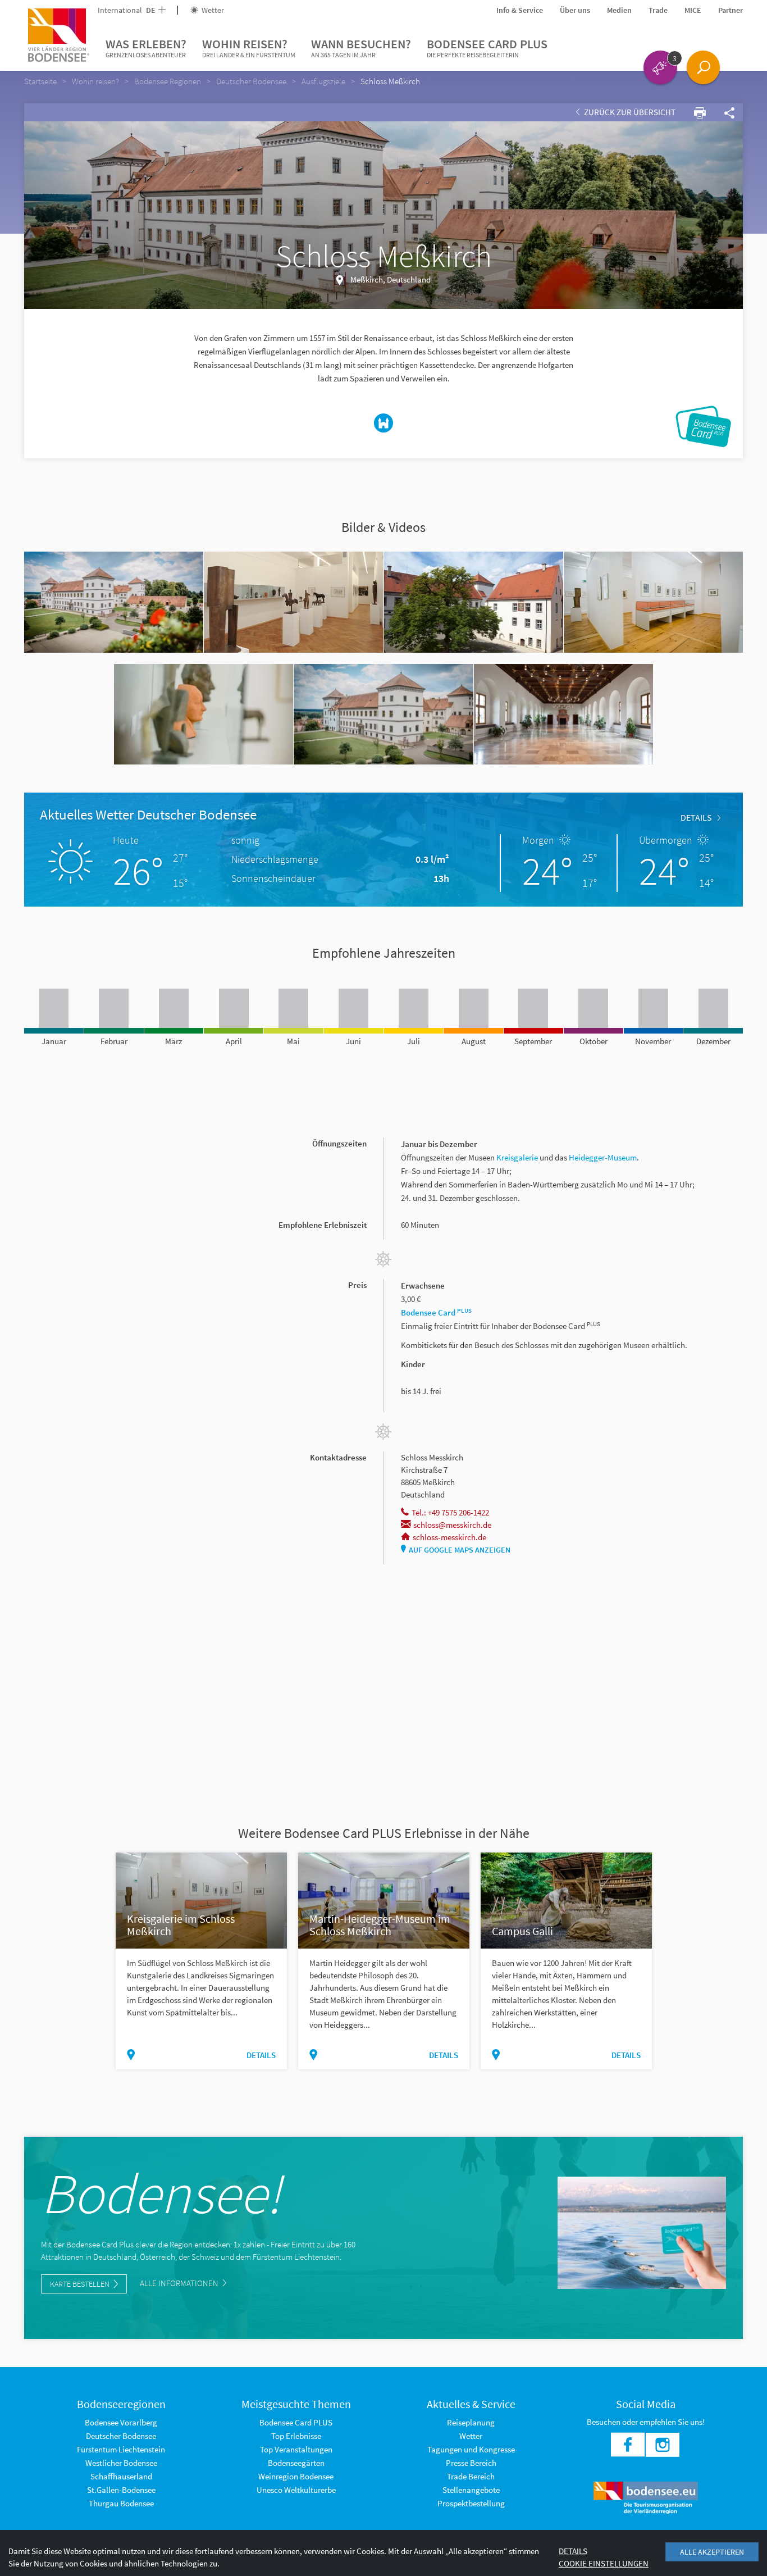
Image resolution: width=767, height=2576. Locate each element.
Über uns (575, 10)
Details (696, 817)
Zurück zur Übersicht (629, 112)
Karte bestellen (80, 2284)
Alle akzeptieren (712, 2552)
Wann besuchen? (361, 47)
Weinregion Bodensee (296, 2476)
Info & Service (520, 10)
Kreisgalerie (518, 1157)
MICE (693, 10)
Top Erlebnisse (296, 2436)
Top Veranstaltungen (296, 2449)
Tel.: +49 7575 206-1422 (450, 1512)
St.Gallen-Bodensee (121, 2490)
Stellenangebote (471, 2490)
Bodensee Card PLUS (487, 47)
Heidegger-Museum (603, 1157)
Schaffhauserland (121, 2476)
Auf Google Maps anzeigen (460, 1550)
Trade (658, 10)
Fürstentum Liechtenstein (121, 2449)
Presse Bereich (471, 2463)
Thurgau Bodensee (121, 2503)
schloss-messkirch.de (449, 1537)
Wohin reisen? (249, 47)
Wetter (212, 10)
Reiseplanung (471, 2422)
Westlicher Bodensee (121, 2463)
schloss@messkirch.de (452, 1525)
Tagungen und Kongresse (471, 2449)
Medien (619, 10)
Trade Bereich (471, 2476)
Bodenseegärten (296, 2463)
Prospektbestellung (471, 2503)
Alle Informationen (180, 2283)
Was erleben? (146, 47)
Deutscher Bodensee (121, 2436)
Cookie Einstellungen (604, 2563)
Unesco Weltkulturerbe (296, 2490)
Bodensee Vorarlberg (121, 2422)
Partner (731, 10)
